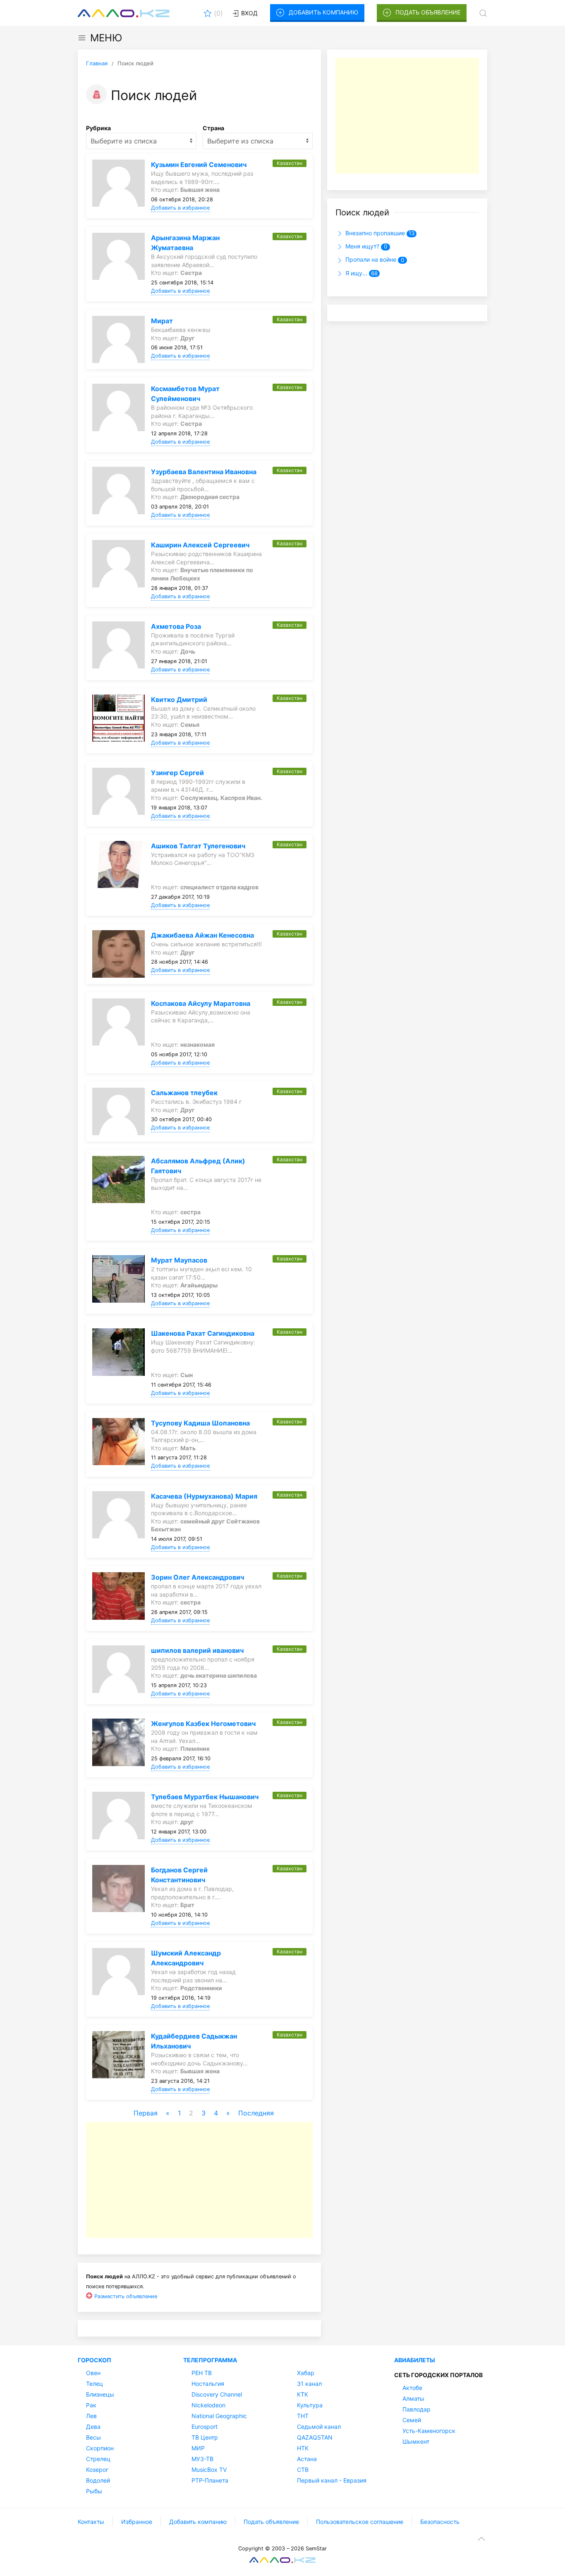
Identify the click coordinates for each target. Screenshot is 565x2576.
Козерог (97, 2470)
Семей (412, 2420)
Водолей (98, 2480)
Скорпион (100, 2448)
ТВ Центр (205, 2437)
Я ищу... (361, 273)
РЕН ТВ (202, 2373)
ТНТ (303, 2416)
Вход (249, 13)
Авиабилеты (415, 2360)
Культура (310, 2405)
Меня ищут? (365, 246)
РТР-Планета (210, 2480)
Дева (93, 2427)
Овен (93, 2373)
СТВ (303, 2470)
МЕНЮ (106, 38)
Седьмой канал (319, 2427)
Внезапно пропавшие (379, 233)
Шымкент (416, 2441)
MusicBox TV (209, 2470)
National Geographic (219, 2416)
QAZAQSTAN (315, 2437)
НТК (303, 2448)
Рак (91, 2405)
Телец (95, 2384)
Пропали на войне (374, 259)
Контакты (91, 2522)
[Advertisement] (199, 2180)
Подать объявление (428, 12)
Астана (307, 2459)
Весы (93, 2437)
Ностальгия (208, 2384)
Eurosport (205, 2427)
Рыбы (94, 2491)
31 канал (309, 2384)
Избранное (137, 2522)
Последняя (256, 2113)
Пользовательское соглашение (360, 2522)
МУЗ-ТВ (202, 2459)
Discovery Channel (217, 2394)
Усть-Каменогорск (429, 2431)
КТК (303, 2394)
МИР (198, 2448)
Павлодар (417, 2409)
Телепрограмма (210, 2360)
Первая (146, 2113)
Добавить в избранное (180, 208)
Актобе (412, 2388)
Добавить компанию (323, 12)
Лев (91, 2416)
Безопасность (440, 2522)
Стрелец (98, 2459)
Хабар (306, 2373)
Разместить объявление (126, 2296)
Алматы (413, 2398)
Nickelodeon (208, 2405)
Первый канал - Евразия (332, 2480)
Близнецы (100, 2394)
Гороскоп (95, 2360)
